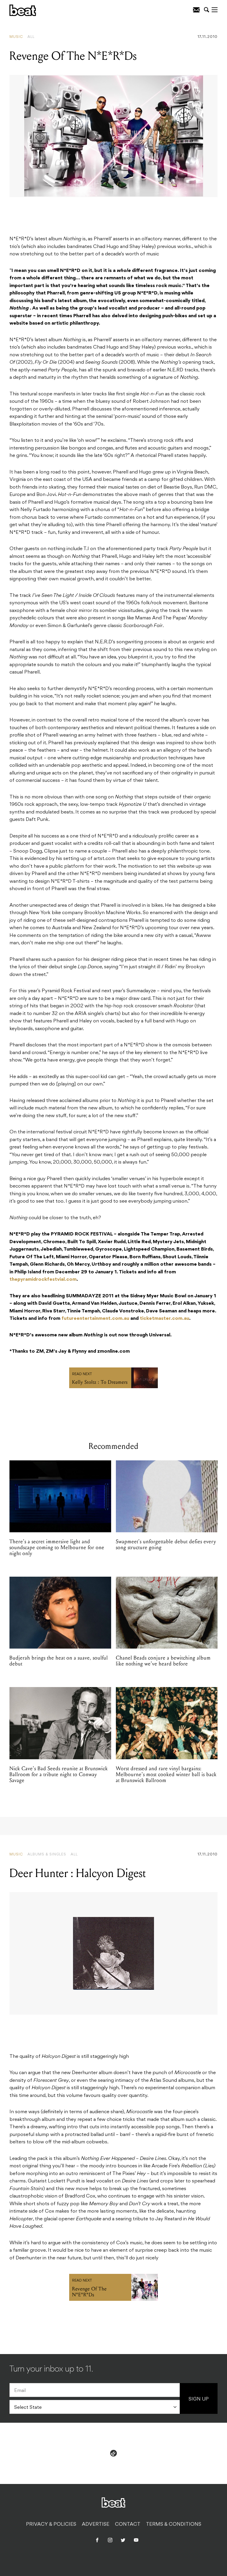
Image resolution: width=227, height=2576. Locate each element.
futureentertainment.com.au (95, 1319)
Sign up (199, 2399)
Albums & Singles (47, 1855)
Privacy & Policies (51, 2525)
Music (16, 37)
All (31, 37)
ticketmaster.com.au (164, 1319)
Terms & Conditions (174, 2525)
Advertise (96, 2525)
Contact (128, 2525)
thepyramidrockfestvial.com (43, 1280)
